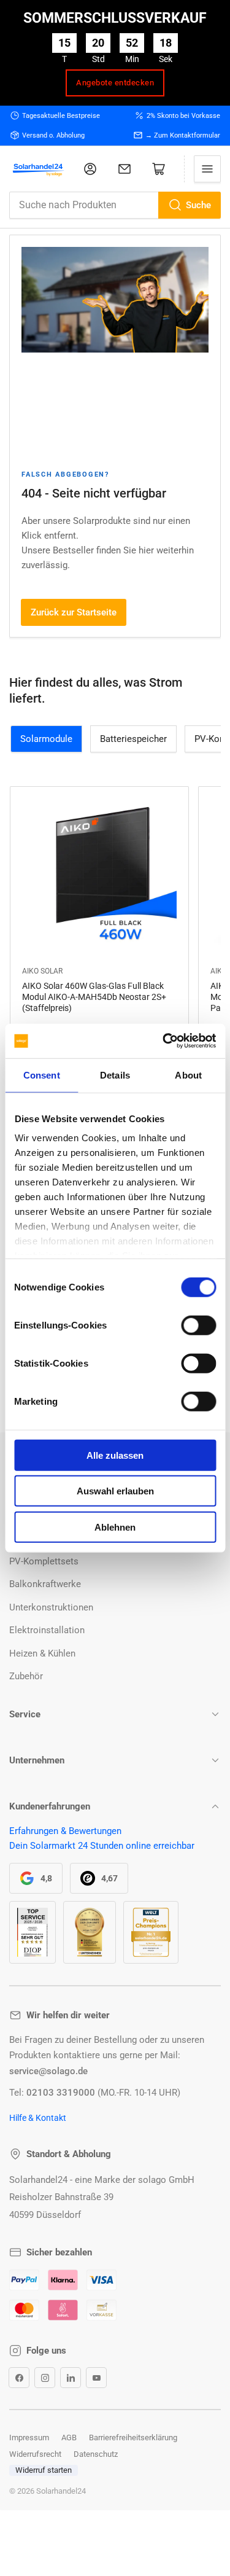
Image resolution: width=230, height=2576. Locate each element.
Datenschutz (96, 2454)
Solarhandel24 (61, 2491)
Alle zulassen (115, 1455)
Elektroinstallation (47, 1630)
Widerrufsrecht (35, 2454)
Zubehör (26, 1676)
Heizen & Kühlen (42, 1653)
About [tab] (188, 1075)
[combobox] (115, 205)
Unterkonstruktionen (51, 1607)
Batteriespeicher (133, 739)
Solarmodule (46, 739)
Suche (198, 205)
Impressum (29, 2437)
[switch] (198, 1325)
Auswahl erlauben (115, 1491)
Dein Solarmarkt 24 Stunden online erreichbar (102, 1846)
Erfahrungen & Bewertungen (65, 1831)
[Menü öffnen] (207, 169)
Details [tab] (115, 1075)
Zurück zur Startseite (74, 612)
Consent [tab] (42, 1075)
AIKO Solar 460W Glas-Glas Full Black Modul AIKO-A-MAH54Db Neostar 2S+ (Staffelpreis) (94, 997)
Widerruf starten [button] (44, 2470)
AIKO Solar (42, 971)
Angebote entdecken (115, 83)
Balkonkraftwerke (45, 1584)
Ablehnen (115, 1527)
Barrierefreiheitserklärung (133, 2437)
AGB (69, 2437)
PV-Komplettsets (44, 1561)
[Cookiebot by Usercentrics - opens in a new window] (164, 1041)
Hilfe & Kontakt (38, 2118)
